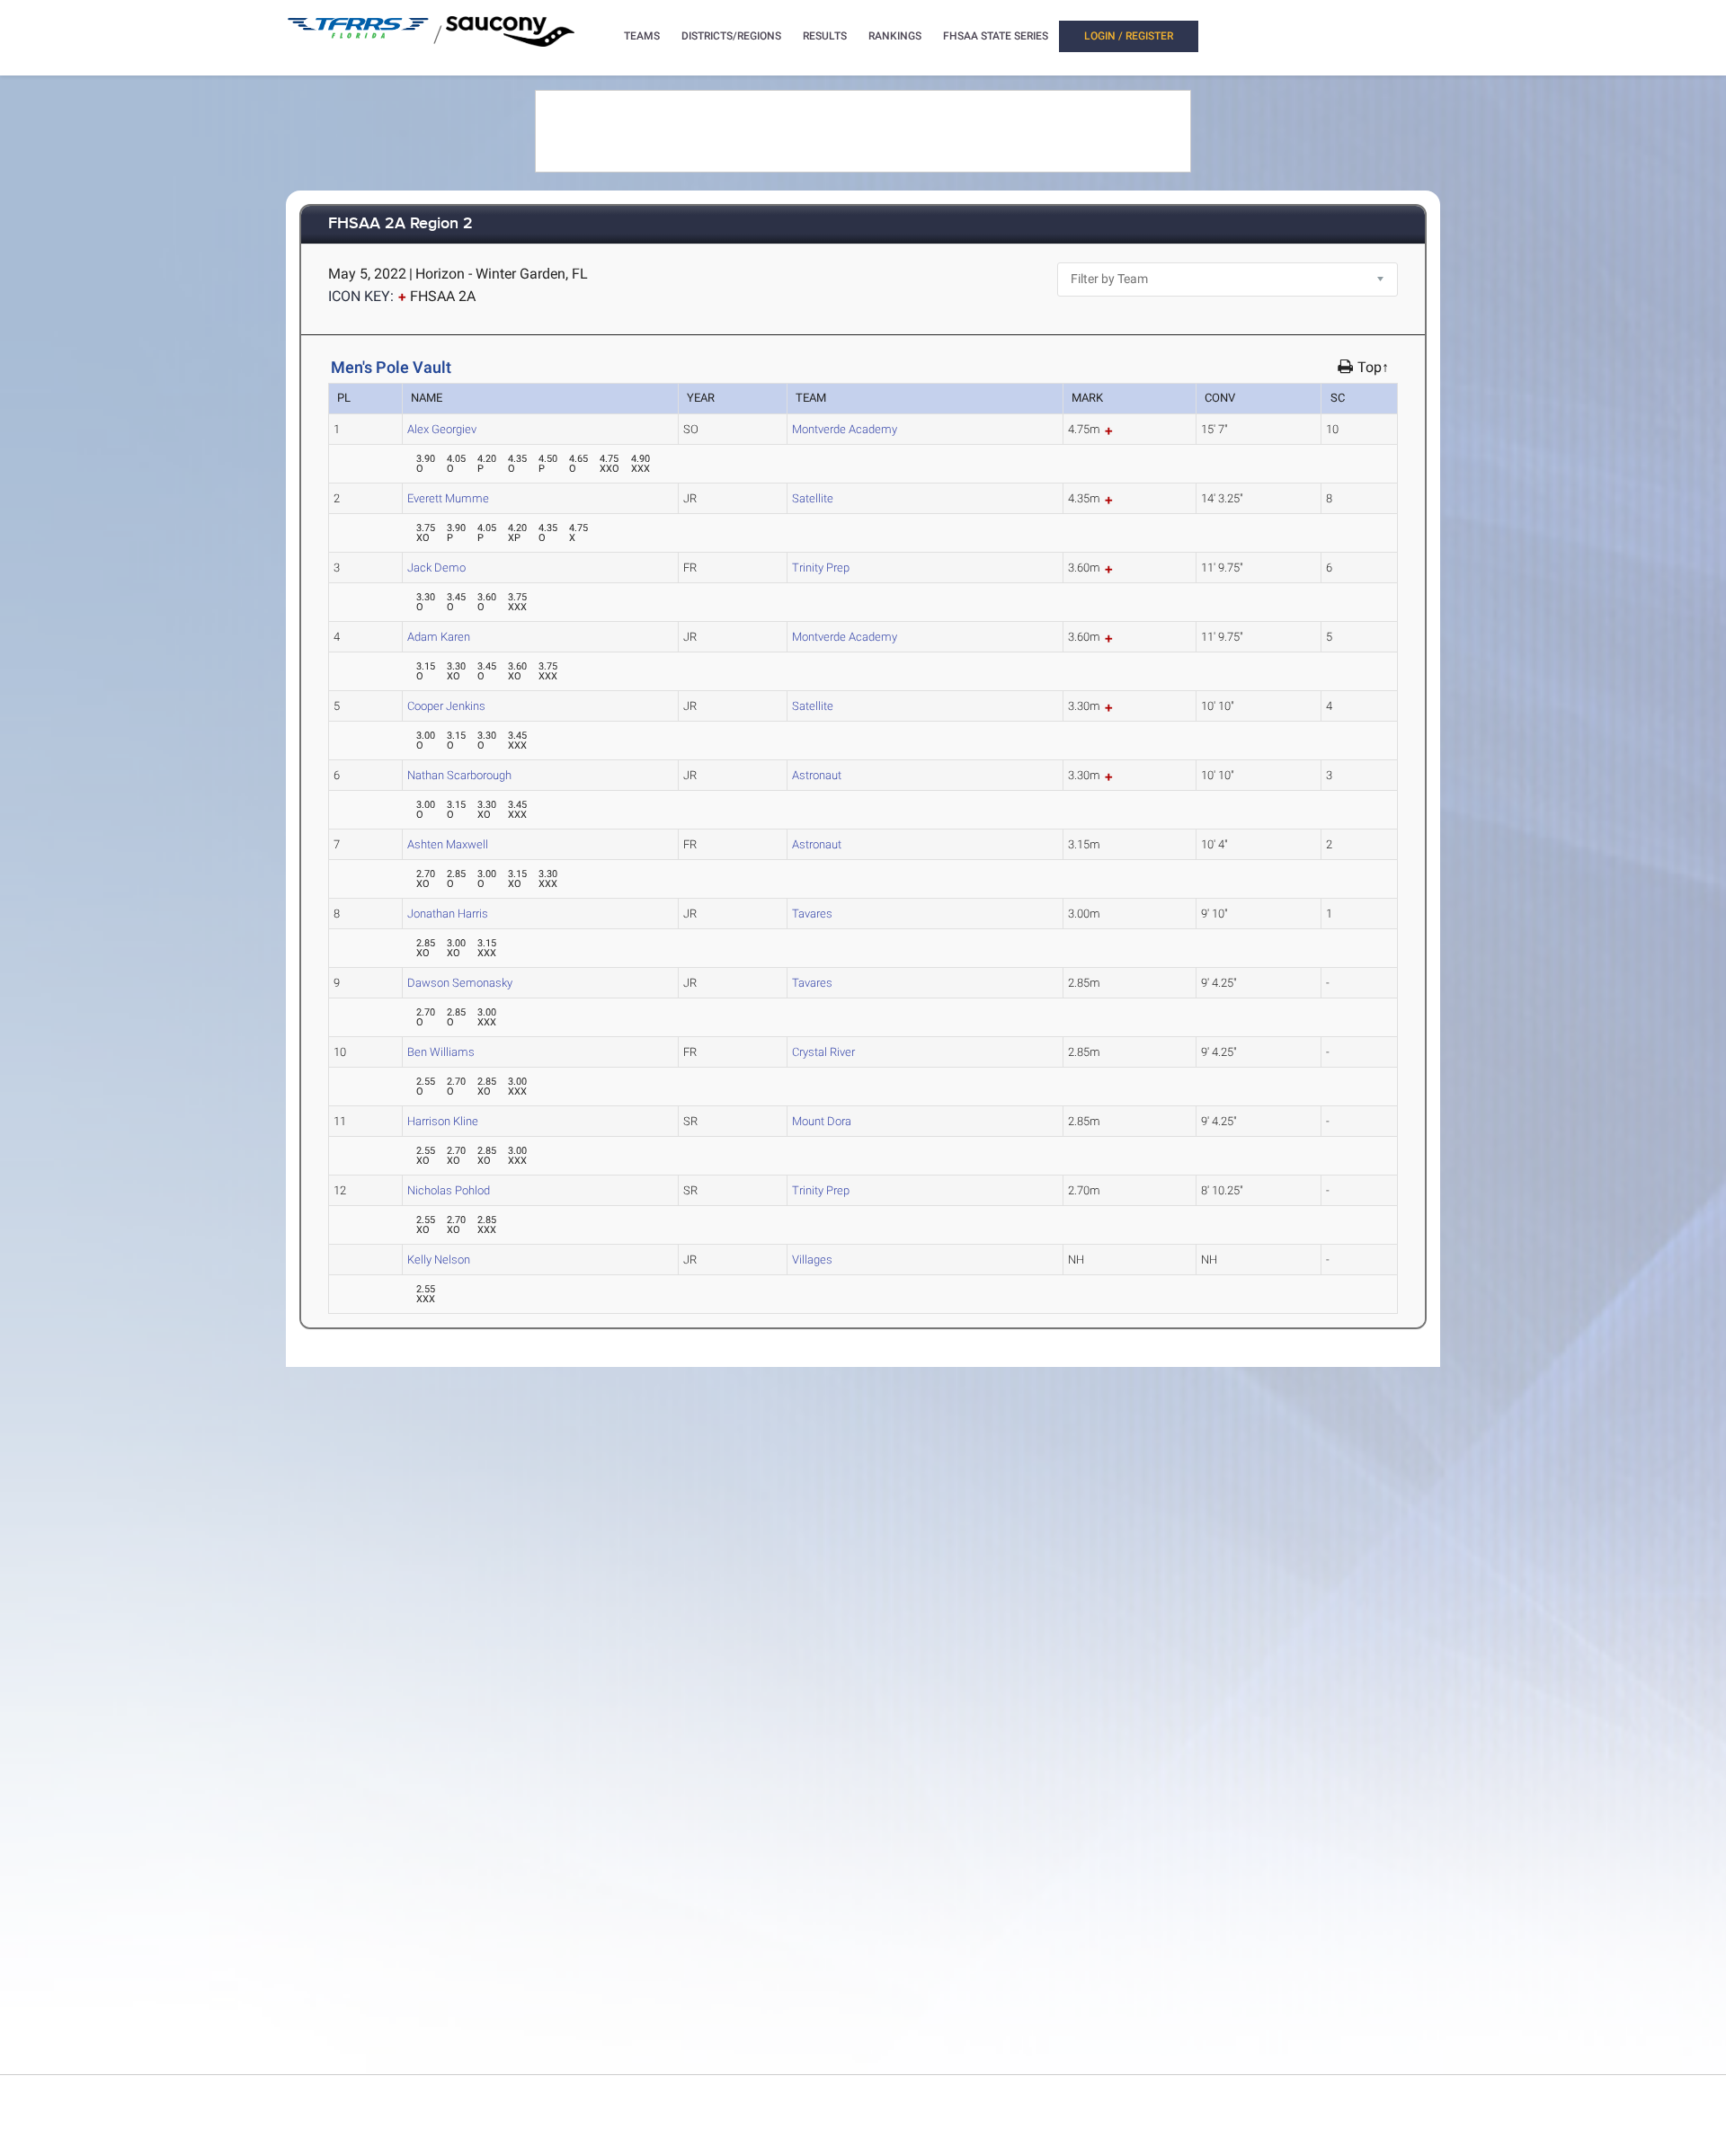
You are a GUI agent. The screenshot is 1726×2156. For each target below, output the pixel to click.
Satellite (813, 498)
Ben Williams (441, 1052)
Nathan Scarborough (459, 775)
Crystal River (823, 1052)
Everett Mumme (448, 498)
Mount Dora (822, 1121)
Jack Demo (436, 568)
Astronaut (817, 775)
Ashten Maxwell (448, 844)
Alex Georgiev (442, 429)
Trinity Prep (821, 568)
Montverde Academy (845, 429)
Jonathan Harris (448, 914)
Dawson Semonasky (460, 983)
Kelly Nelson (439, 1260)
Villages (812, 1260)
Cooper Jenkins (446, 706)
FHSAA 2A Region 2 (400, 224)
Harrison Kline (443, 1121)
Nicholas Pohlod (449, 1190)
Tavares (812, 914)
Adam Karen (439, 637)
